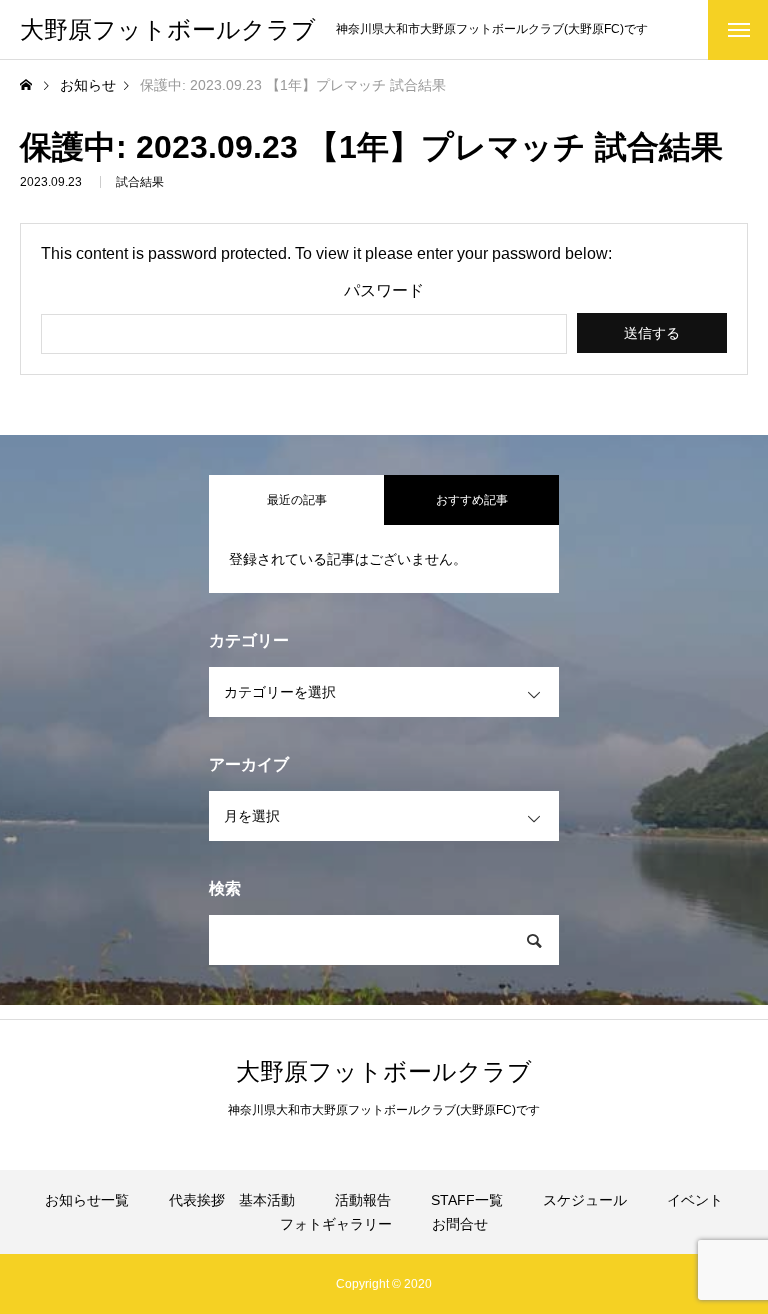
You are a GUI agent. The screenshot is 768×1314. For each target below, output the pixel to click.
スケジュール (585, 1200)
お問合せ (460, 1224)
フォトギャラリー (336, 1224)
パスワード (384, 291)
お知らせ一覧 (87, 1200)
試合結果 (140, 182)
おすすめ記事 (472, 500)
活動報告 (363, 1200)
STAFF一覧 (467, 1200)
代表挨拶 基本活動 (232, 1200)
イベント (695, 1200)
